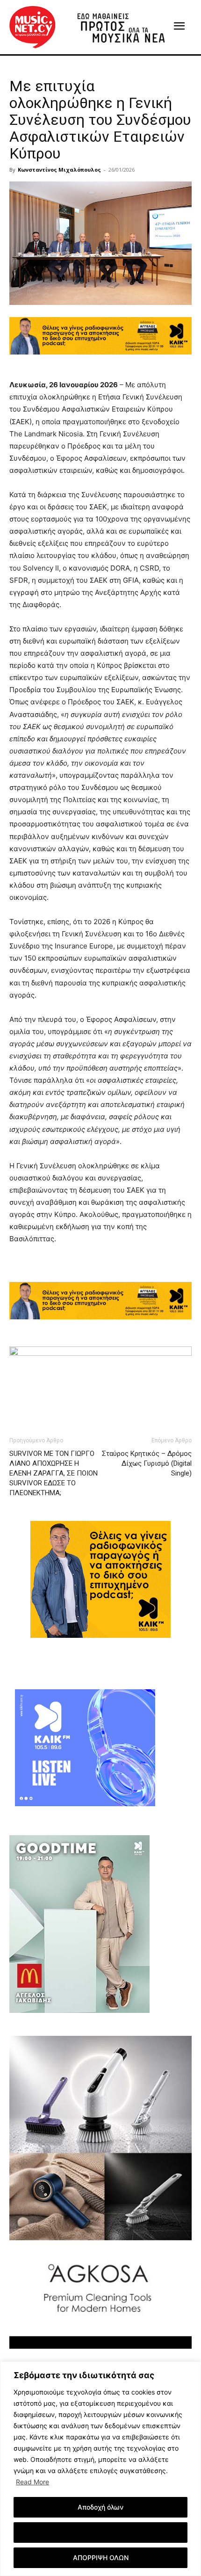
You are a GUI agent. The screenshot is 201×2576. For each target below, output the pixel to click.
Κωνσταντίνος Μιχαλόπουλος (59, 170)
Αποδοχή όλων (100, 2507)
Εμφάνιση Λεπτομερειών (101, 2532)
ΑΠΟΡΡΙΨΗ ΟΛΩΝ (101, 2558)
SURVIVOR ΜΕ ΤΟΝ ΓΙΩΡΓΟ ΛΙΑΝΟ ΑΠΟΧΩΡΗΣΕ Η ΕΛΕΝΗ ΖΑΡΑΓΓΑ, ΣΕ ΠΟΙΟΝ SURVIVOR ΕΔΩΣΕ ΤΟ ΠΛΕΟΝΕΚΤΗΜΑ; (54, 1473)
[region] (100, 2469)
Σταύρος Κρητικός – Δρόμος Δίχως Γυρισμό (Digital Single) (147, 1463)
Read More (32, 2482)
